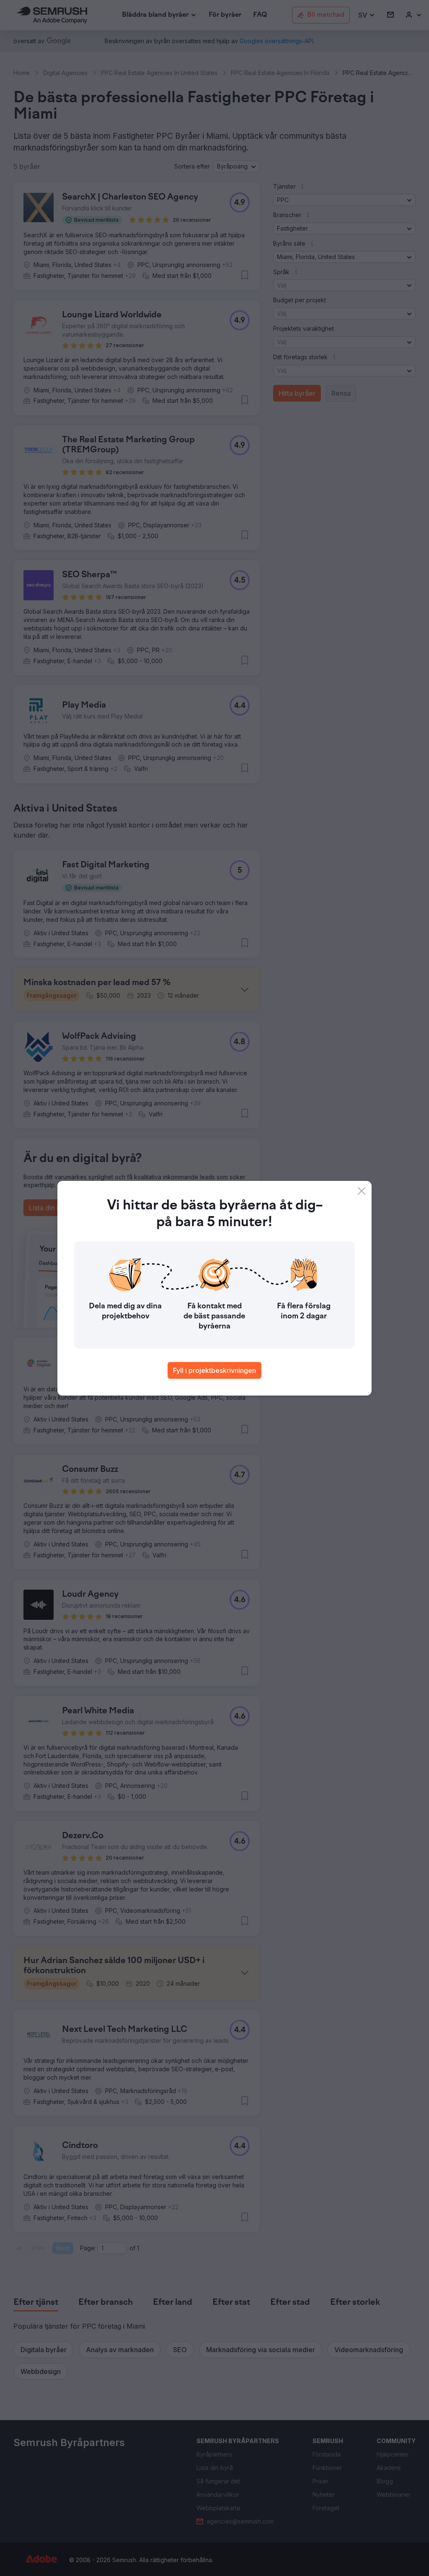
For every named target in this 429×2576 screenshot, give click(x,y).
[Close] (362, 1191)
